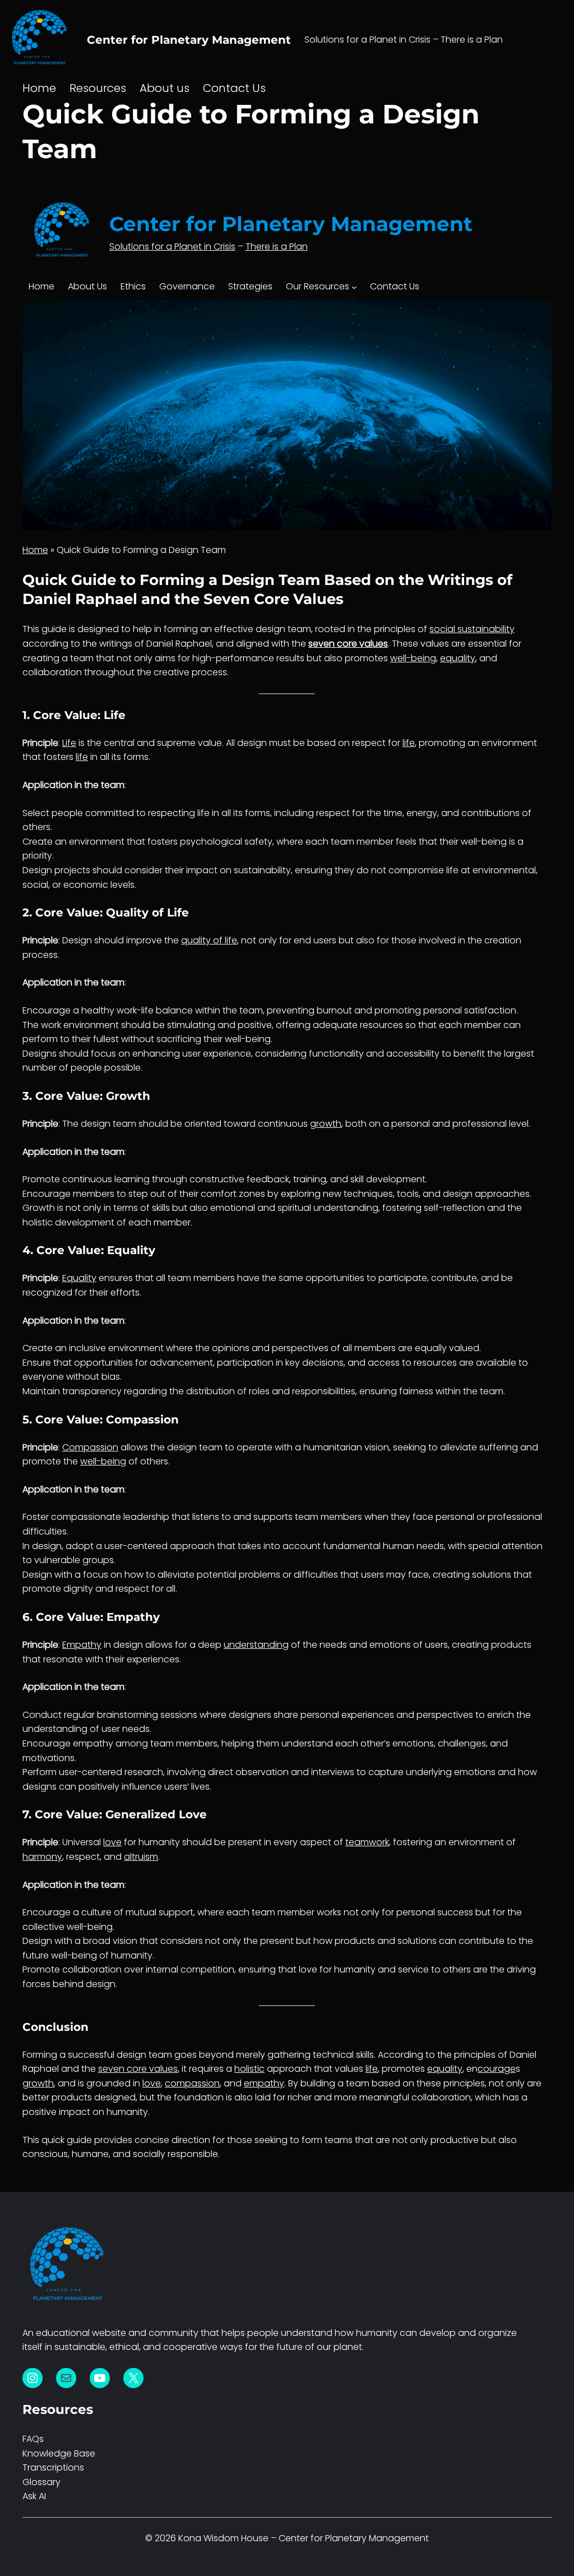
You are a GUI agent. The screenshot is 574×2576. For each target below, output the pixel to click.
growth (326, 1124)
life (409, 743)
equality (458, 658)
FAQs (33, 2439)
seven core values (348, 644)
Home (41, 286)
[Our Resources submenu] (354, 287)
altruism (141, 1857)
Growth (39, 1208)
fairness (416, 1391)
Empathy (82, 1645)
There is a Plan (277, 246)
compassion (78, 1517)
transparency (92, 1391)
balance (174, 1010)
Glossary (41, 2482)
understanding (346, 1208)
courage (52, 1010)
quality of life (209, 940)
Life (69, 743)
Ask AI (34, 2496)
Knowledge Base (59, 2453)
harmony (42, 1857)
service (413, 1969)
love (112, 1842)
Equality (79, 1278)
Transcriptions (53, 2467)
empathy (93, 1743)
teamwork (367, 1842)
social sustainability (472, 629)
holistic (38, 1222)
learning (132, 1179)
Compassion (90, 1447)
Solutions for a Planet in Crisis (172, 246)
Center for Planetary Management (189, 40)
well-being (413, 658)
